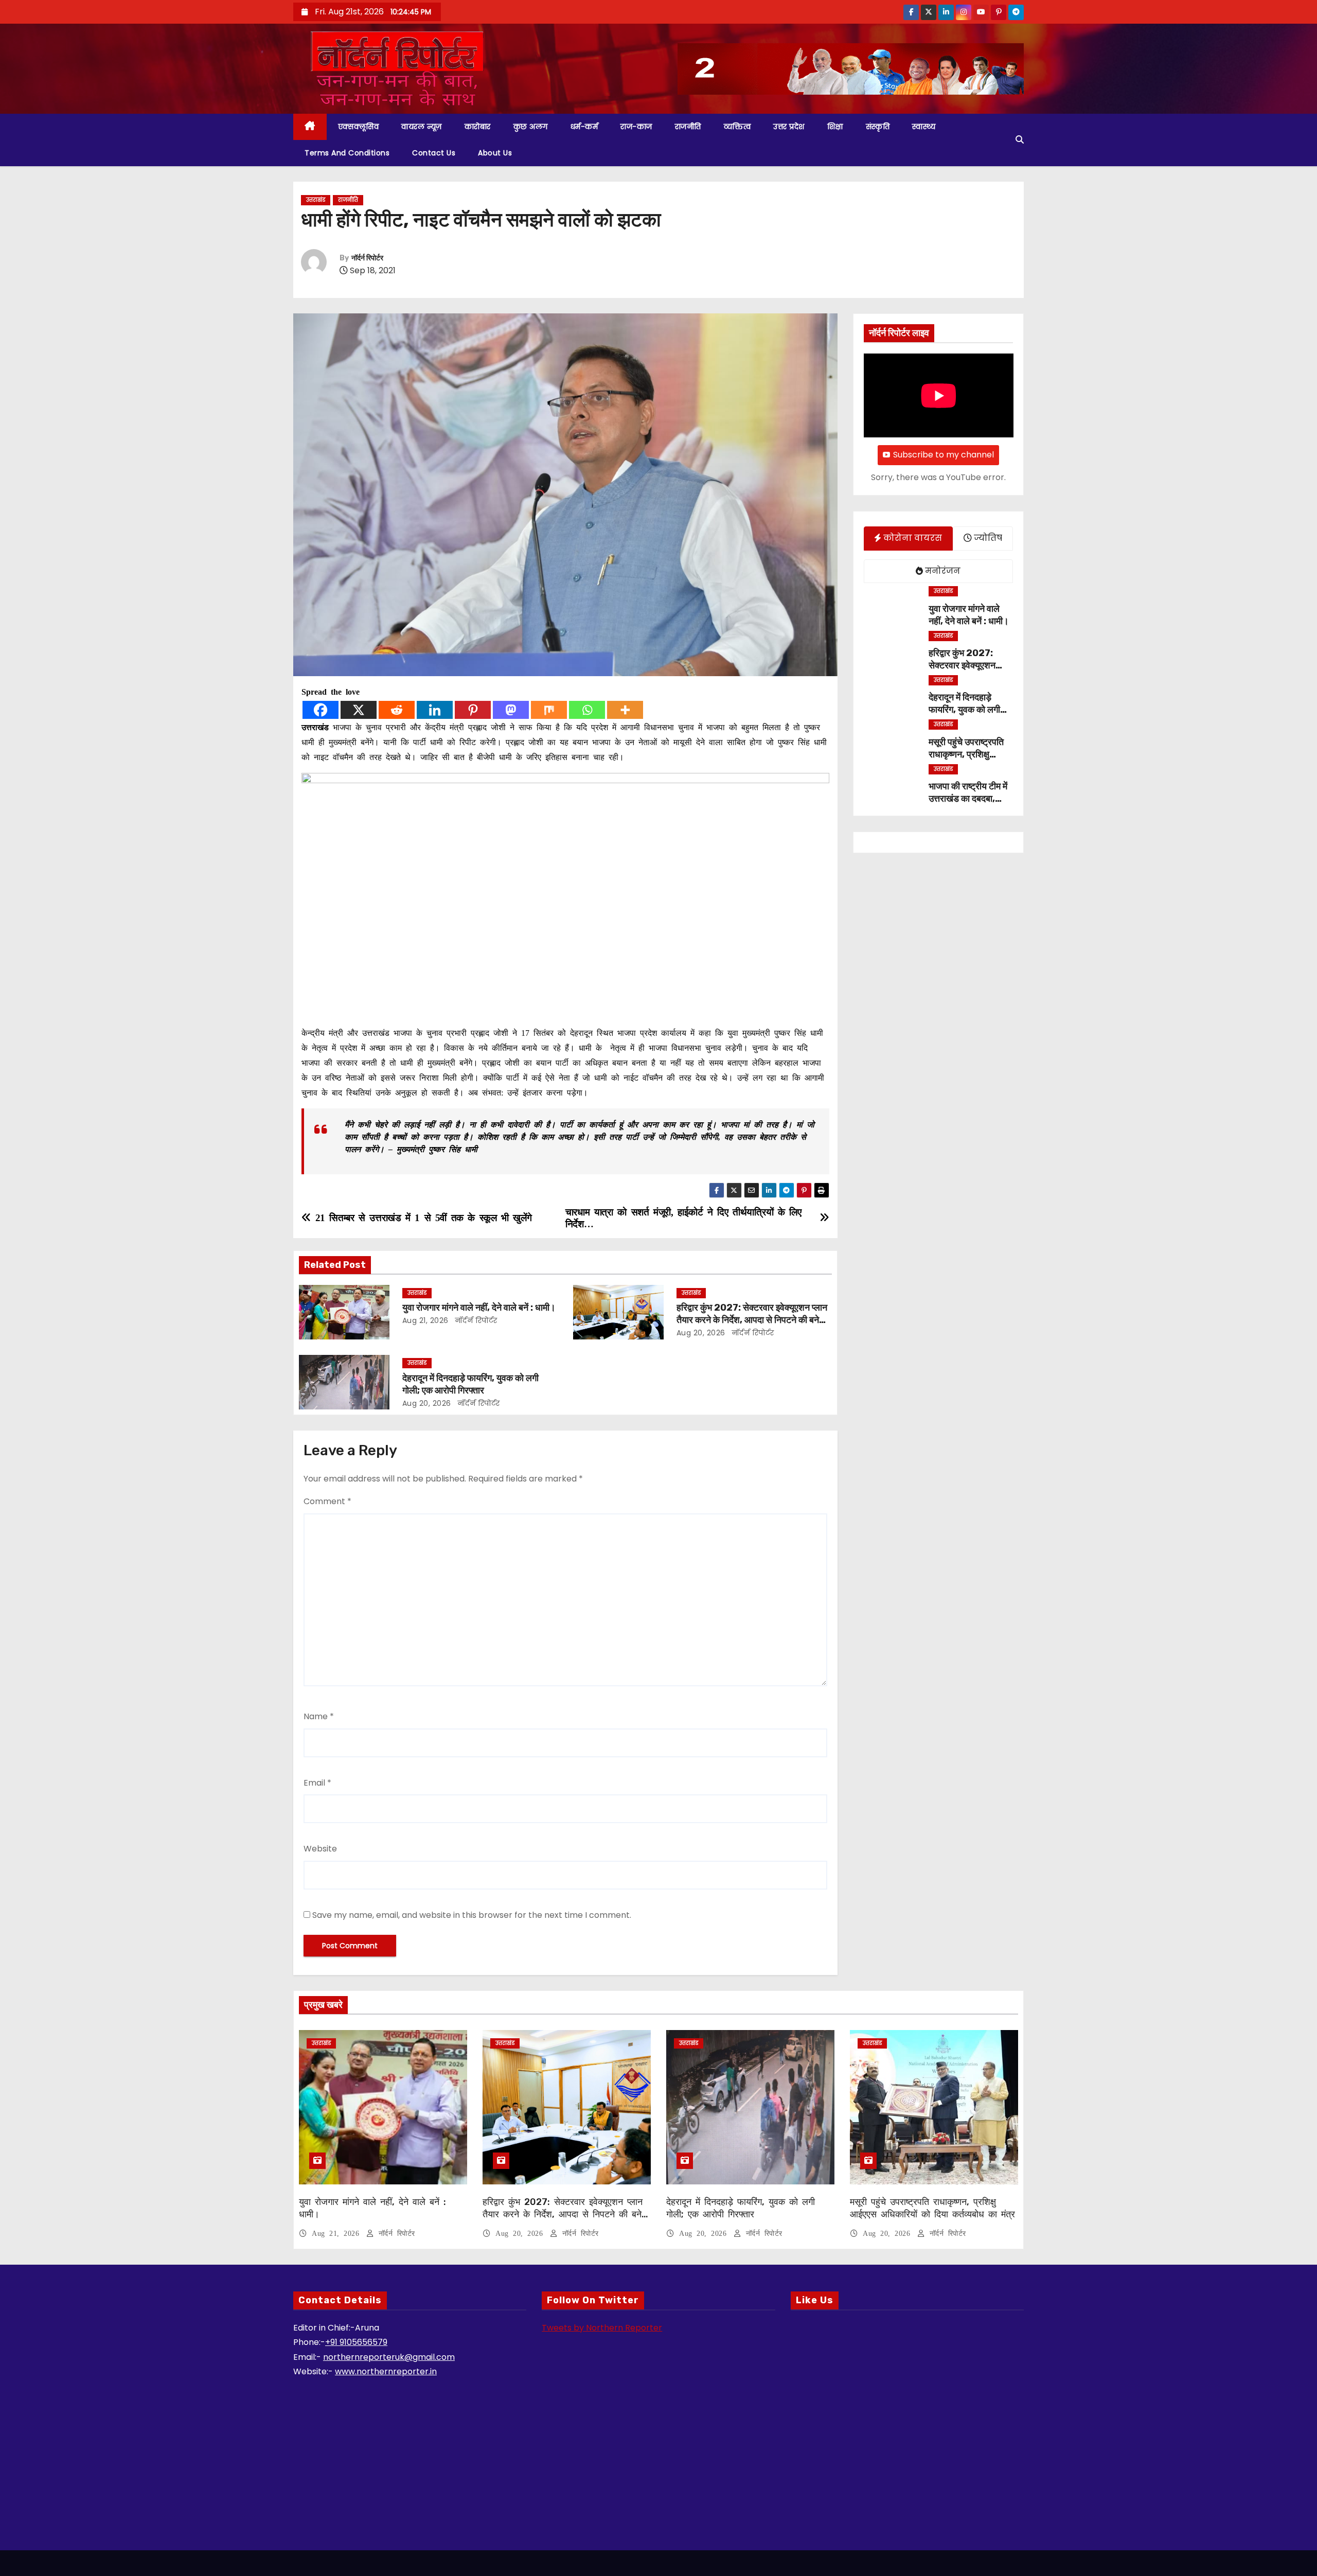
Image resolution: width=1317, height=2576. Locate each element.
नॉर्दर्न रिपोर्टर (367, 258)
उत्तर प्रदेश (789, 127)
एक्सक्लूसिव (359, 127)
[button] (1020, 140)
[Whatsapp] (587, 710)
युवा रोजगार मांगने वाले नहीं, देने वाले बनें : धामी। (479, 1308)
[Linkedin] (435, 710)
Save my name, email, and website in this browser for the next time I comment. (472, 1915)
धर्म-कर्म (584, 127)
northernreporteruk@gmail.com (389, 2357)
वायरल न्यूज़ (422, 127)
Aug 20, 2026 (701, 1333)
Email (317, 1783)
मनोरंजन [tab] (942, 571)
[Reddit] (397, 710)
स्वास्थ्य (924, 127)
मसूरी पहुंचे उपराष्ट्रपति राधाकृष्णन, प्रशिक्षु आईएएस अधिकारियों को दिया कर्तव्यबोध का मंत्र (932, 2208)
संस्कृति (878, 127)
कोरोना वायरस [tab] (912, 538)
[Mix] (549, 710)
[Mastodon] (511, 710)
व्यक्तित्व (737, 127)
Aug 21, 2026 (425, 1320)
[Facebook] (321, 710)
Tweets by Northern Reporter (602, 2328)
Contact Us (434, 153)
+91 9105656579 (356, 2342)
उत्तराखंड (316, 200)
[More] (625, 710)
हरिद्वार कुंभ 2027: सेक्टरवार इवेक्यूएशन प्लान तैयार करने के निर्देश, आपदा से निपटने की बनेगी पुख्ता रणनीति (752, 1320)
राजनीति (688, 127)
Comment (327, 1501)
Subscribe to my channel (944, 455)
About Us (495, 153)
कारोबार (478, 127)
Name (319, 1716)
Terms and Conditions (347, 153)
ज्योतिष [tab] (987, 538)
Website (320, 1849)
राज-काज (636, 127)
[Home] (310, 127)
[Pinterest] (473, 710)
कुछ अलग (531, 127)
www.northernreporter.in (386, 2371)
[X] (359, 710)
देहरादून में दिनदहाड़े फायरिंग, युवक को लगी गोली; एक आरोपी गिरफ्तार (470, 1384)
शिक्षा (835, 127)
